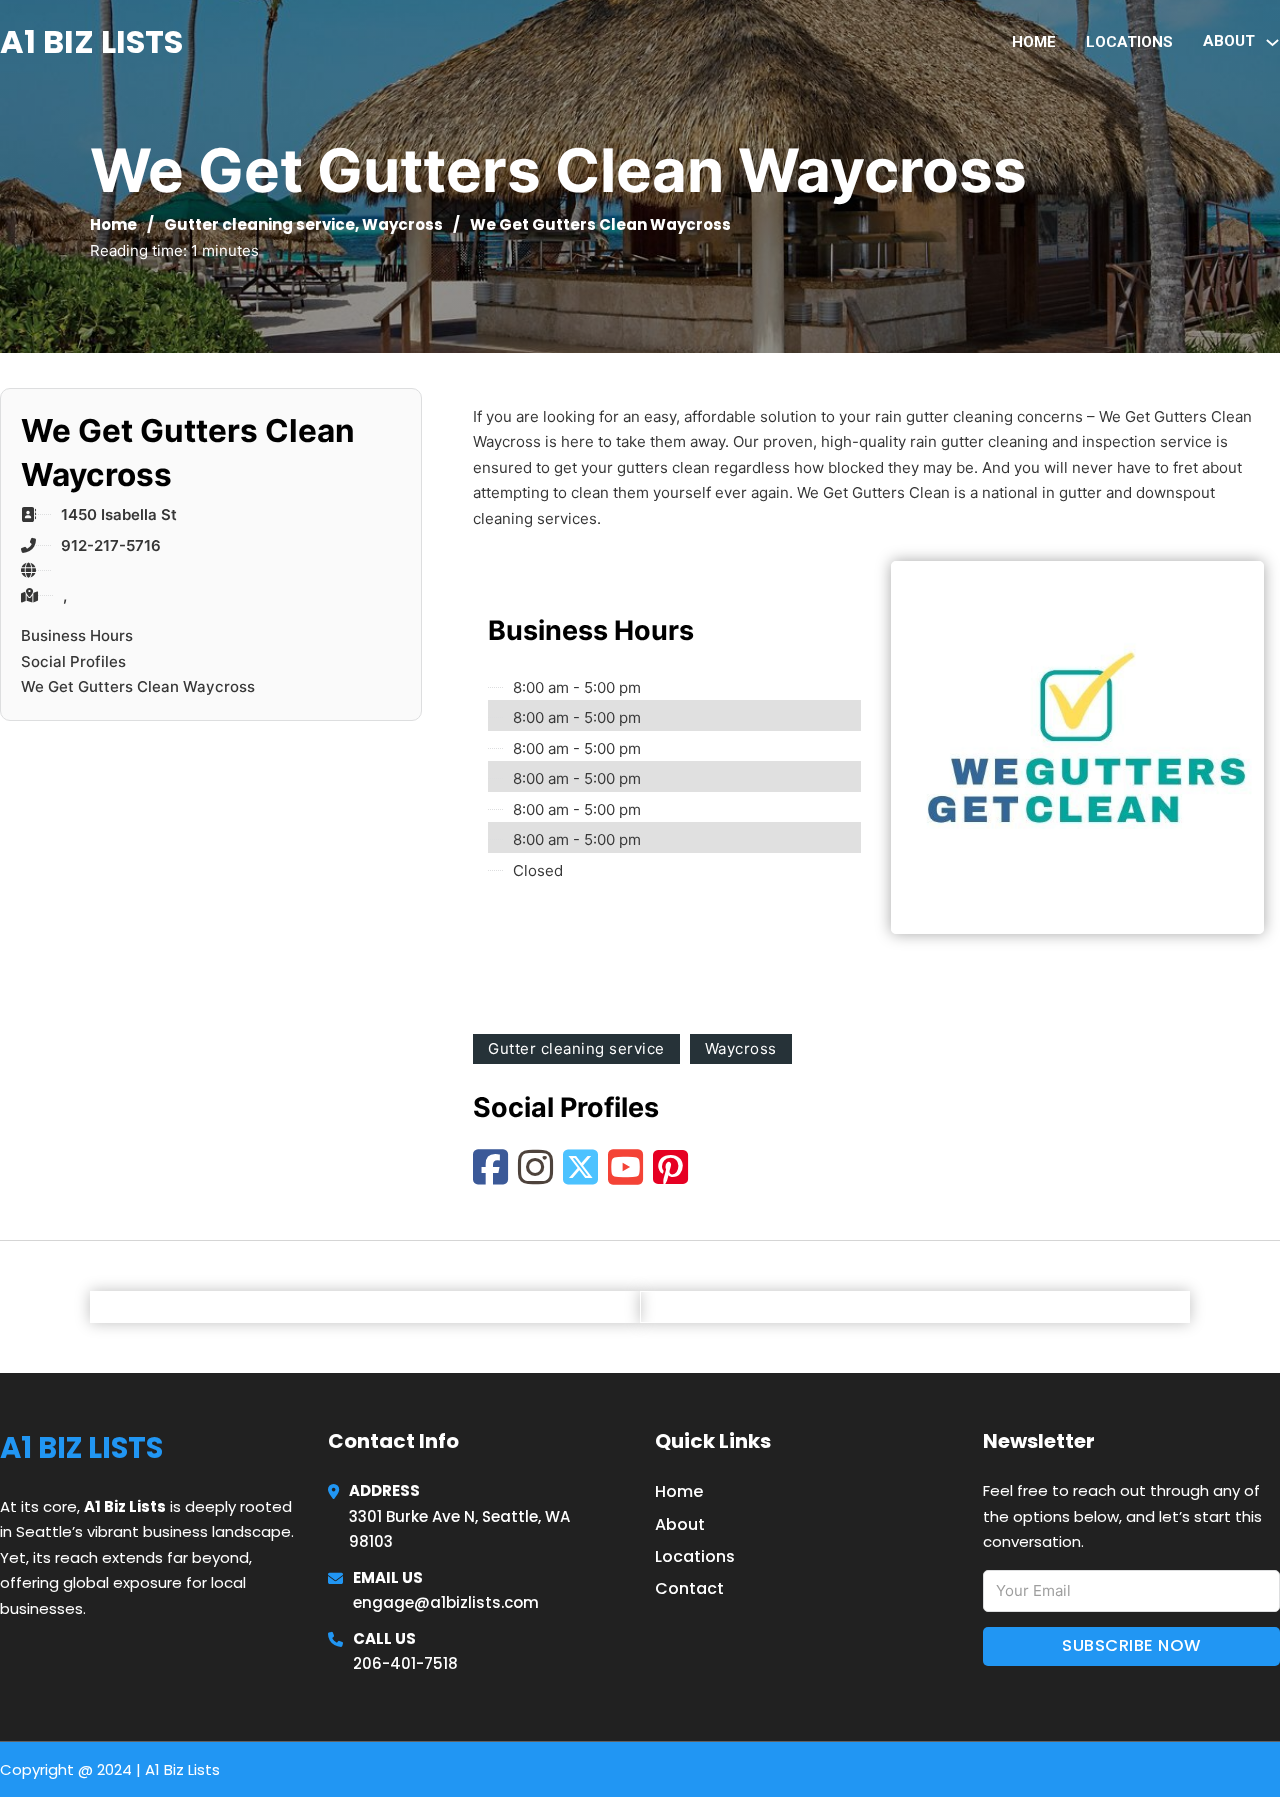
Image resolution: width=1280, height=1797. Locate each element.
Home (1034, 42)
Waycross (402, 224)
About (680, 1524)
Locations (1129, 42)
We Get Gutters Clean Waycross (138, 686)
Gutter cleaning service (259, 224)
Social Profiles (73, 661)
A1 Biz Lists (91, 41)
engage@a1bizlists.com (446, 1602)
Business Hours (77, 635)
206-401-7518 (405, 1663)
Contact (689, 1588)
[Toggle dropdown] (1272, 42)
